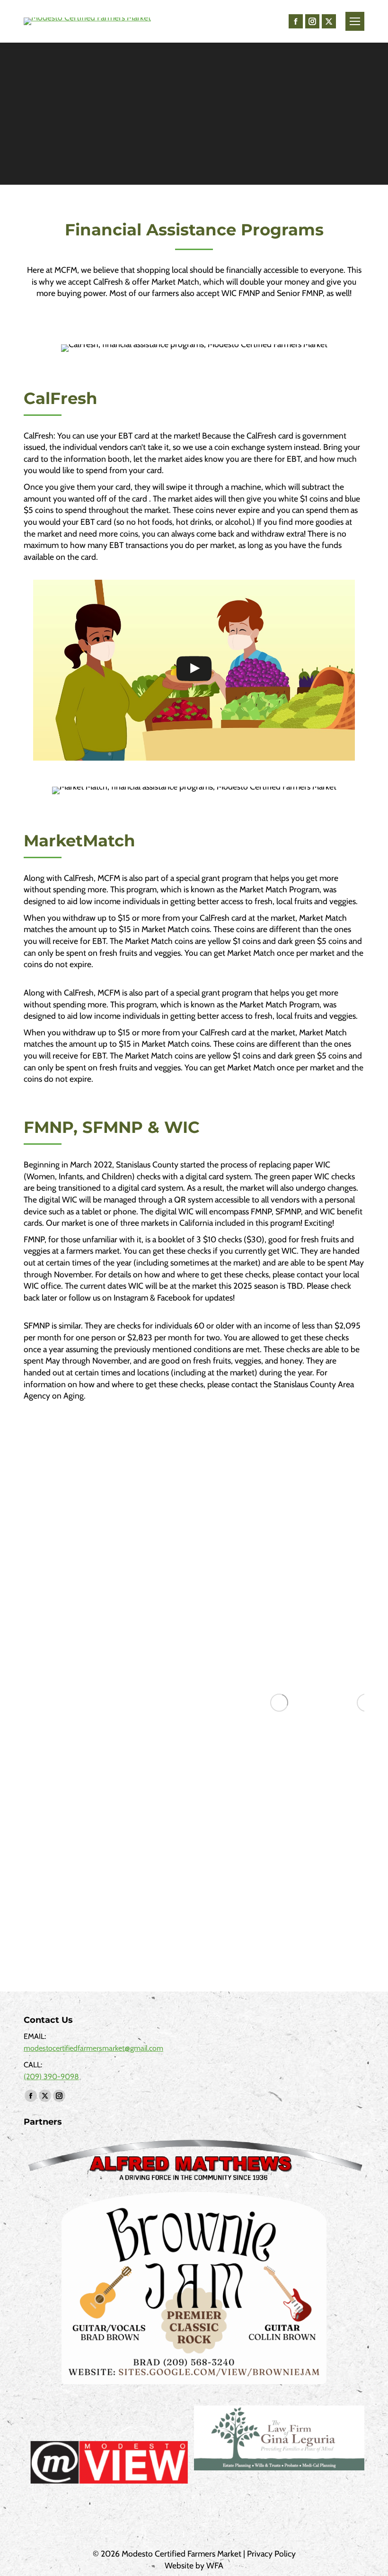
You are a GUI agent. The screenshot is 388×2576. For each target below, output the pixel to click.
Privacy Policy (271, 2554)
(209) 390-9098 (51, 2077)
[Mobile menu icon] (355, 21)
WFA (215, 2565)
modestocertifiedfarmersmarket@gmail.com (93, 2048)
